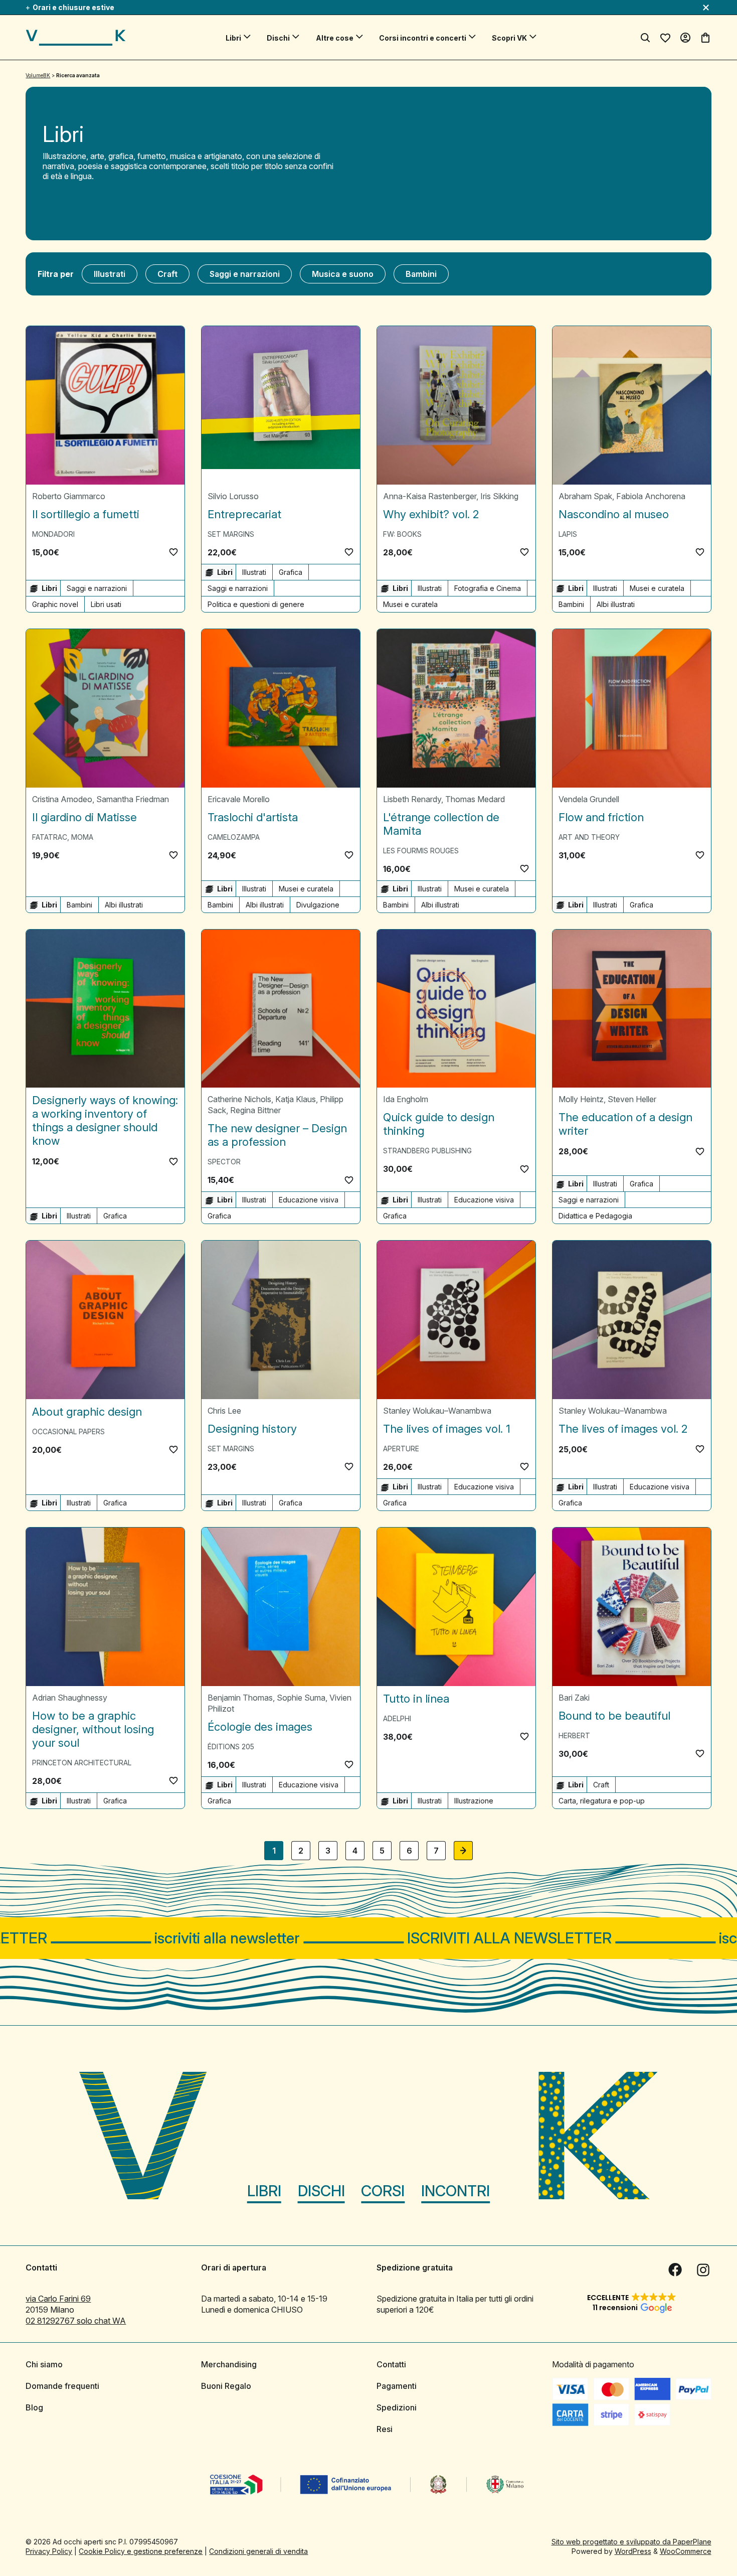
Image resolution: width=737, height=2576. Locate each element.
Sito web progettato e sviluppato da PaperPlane (631, 2542)
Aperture (401, 1449)
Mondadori (53, 534)
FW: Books (402, 534)
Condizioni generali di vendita (258, 2551)
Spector (224, 1162)
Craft (167, 274)
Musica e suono (343, 274)
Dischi (278, 38)
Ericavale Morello (239, 799)
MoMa (82, 837)
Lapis (568, 534)
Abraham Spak (585, 496)
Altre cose (335, 38)
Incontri (455, 2191)
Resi (385, 2429)
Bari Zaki (574, 1698)
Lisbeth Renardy (412, 799)
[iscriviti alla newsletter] (368, 1938)
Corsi (383, 2191)
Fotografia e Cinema (488, 588)
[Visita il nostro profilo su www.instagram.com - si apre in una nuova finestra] (703, 2270)
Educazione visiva (309, 1200)
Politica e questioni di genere (256, 604)
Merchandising (229, 2364)
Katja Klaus (296, 1099)
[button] (173, 552)
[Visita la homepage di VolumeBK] (76, 38)
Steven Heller (632, 1099)
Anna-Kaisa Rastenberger (430, 496)
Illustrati (110, 274)
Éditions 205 (231, 1747)
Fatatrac (50, 837)
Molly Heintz (581, 1099)
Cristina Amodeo (62, 799)
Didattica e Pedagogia (595, 1216)
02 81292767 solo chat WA (76, 2321)
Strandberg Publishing (427, 1151)
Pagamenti (397, 2386)
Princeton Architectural (82, 1763)
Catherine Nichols (239, 1099)
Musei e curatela (410, 604)
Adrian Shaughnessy (70, 1698)
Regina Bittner (255, 1110)
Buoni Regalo (226, 2386)
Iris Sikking (499, 496)
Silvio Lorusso (233, 496)
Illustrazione (474, 1801)
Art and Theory (589, 837)
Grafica (291, 572)
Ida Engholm (406, 1099)
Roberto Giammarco (69, 496)
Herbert (574, 1735)
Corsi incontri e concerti (423, 38)
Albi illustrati (616, 604)
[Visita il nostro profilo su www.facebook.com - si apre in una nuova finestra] (675, 2270)
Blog (34, 2407)
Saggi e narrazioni (245, 274)
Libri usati (106, 604)
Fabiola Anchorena (651, 496)
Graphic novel (55, 604)
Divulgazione (318, 905)
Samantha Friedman (133, 799)
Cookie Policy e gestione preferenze (141, 2551)
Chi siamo (44, 2364)
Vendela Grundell (589, 799)
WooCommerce (686, 2551)
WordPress (633, 2551)
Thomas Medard (475, 799)
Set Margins (231, 534)
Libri (233, 38)
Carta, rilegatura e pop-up (602, 1801)
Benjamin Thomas (240, 1698)
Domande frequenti (62, 2386)
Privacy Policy (49, 2551)
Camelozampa (234, 837)
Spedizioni (397, 2407)
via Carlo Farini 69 (58, 2299)
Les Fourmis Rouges (421, 851)
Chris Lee (224, 1411)
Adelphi (397, 1718)
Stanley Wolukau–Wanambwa (437, 1411)
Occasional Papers (68, 1431)
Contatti (391, 2364)
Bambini (421, 274)
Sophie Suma (301, 1698)
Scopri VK (509, 38)
